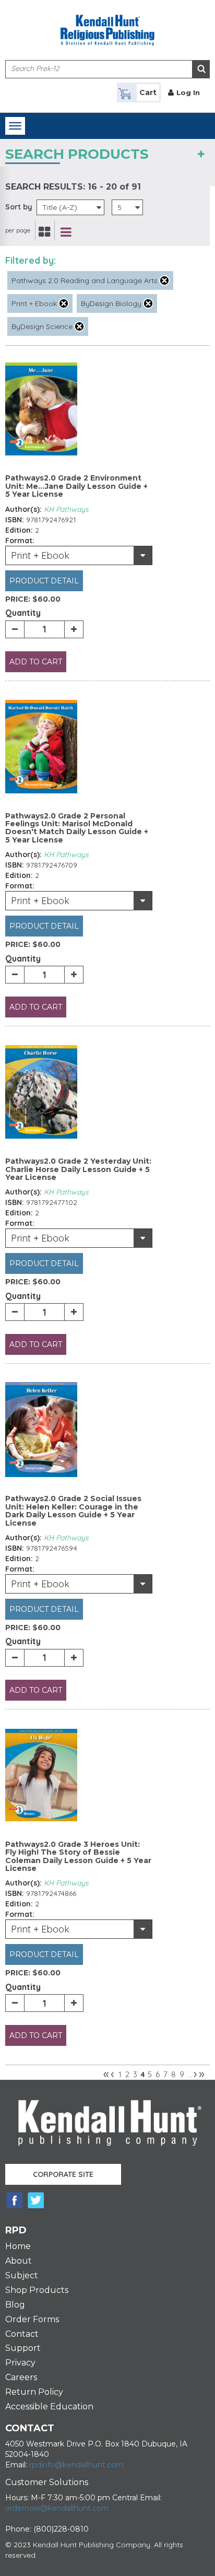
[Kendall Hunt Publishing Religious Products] (107, 24)
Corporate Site (63, 2174)
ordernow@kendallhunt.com (57, 2508)
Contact (22, 2334)
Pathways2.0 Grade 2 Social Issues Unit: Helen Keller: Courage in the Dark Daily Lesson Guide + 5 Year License (73, 1511)
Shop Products (37, 2290)
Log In (188, 92)
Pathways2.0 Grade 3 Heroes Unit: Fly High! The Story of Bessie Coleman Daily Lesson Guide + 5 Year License (78, 1856)
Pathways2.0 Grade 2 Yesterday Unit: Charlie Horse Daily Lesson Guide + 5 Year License (78, 1169)
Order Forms (32, 2319)
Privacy (20, 2363)
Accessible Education (49, 2407)
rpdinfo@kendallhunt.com (76, 2465)
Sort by (19, 207)
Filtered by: (31, 260)
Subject (22, 2275)
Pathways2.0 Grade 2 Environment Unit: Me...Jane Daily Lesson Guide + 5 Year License (76, 486)
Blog (15, 2305)
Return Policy (34, 2392)
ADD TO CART (36, 662)
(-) (164, 280)
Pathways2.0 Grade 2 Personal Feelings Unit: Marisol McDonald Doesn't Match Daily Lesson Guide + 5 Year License (77, 828)
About (19, 2261)
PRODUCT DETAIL (44, 581)
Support (23, 2348)
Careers (21, 2377)
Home (18, 2246)
